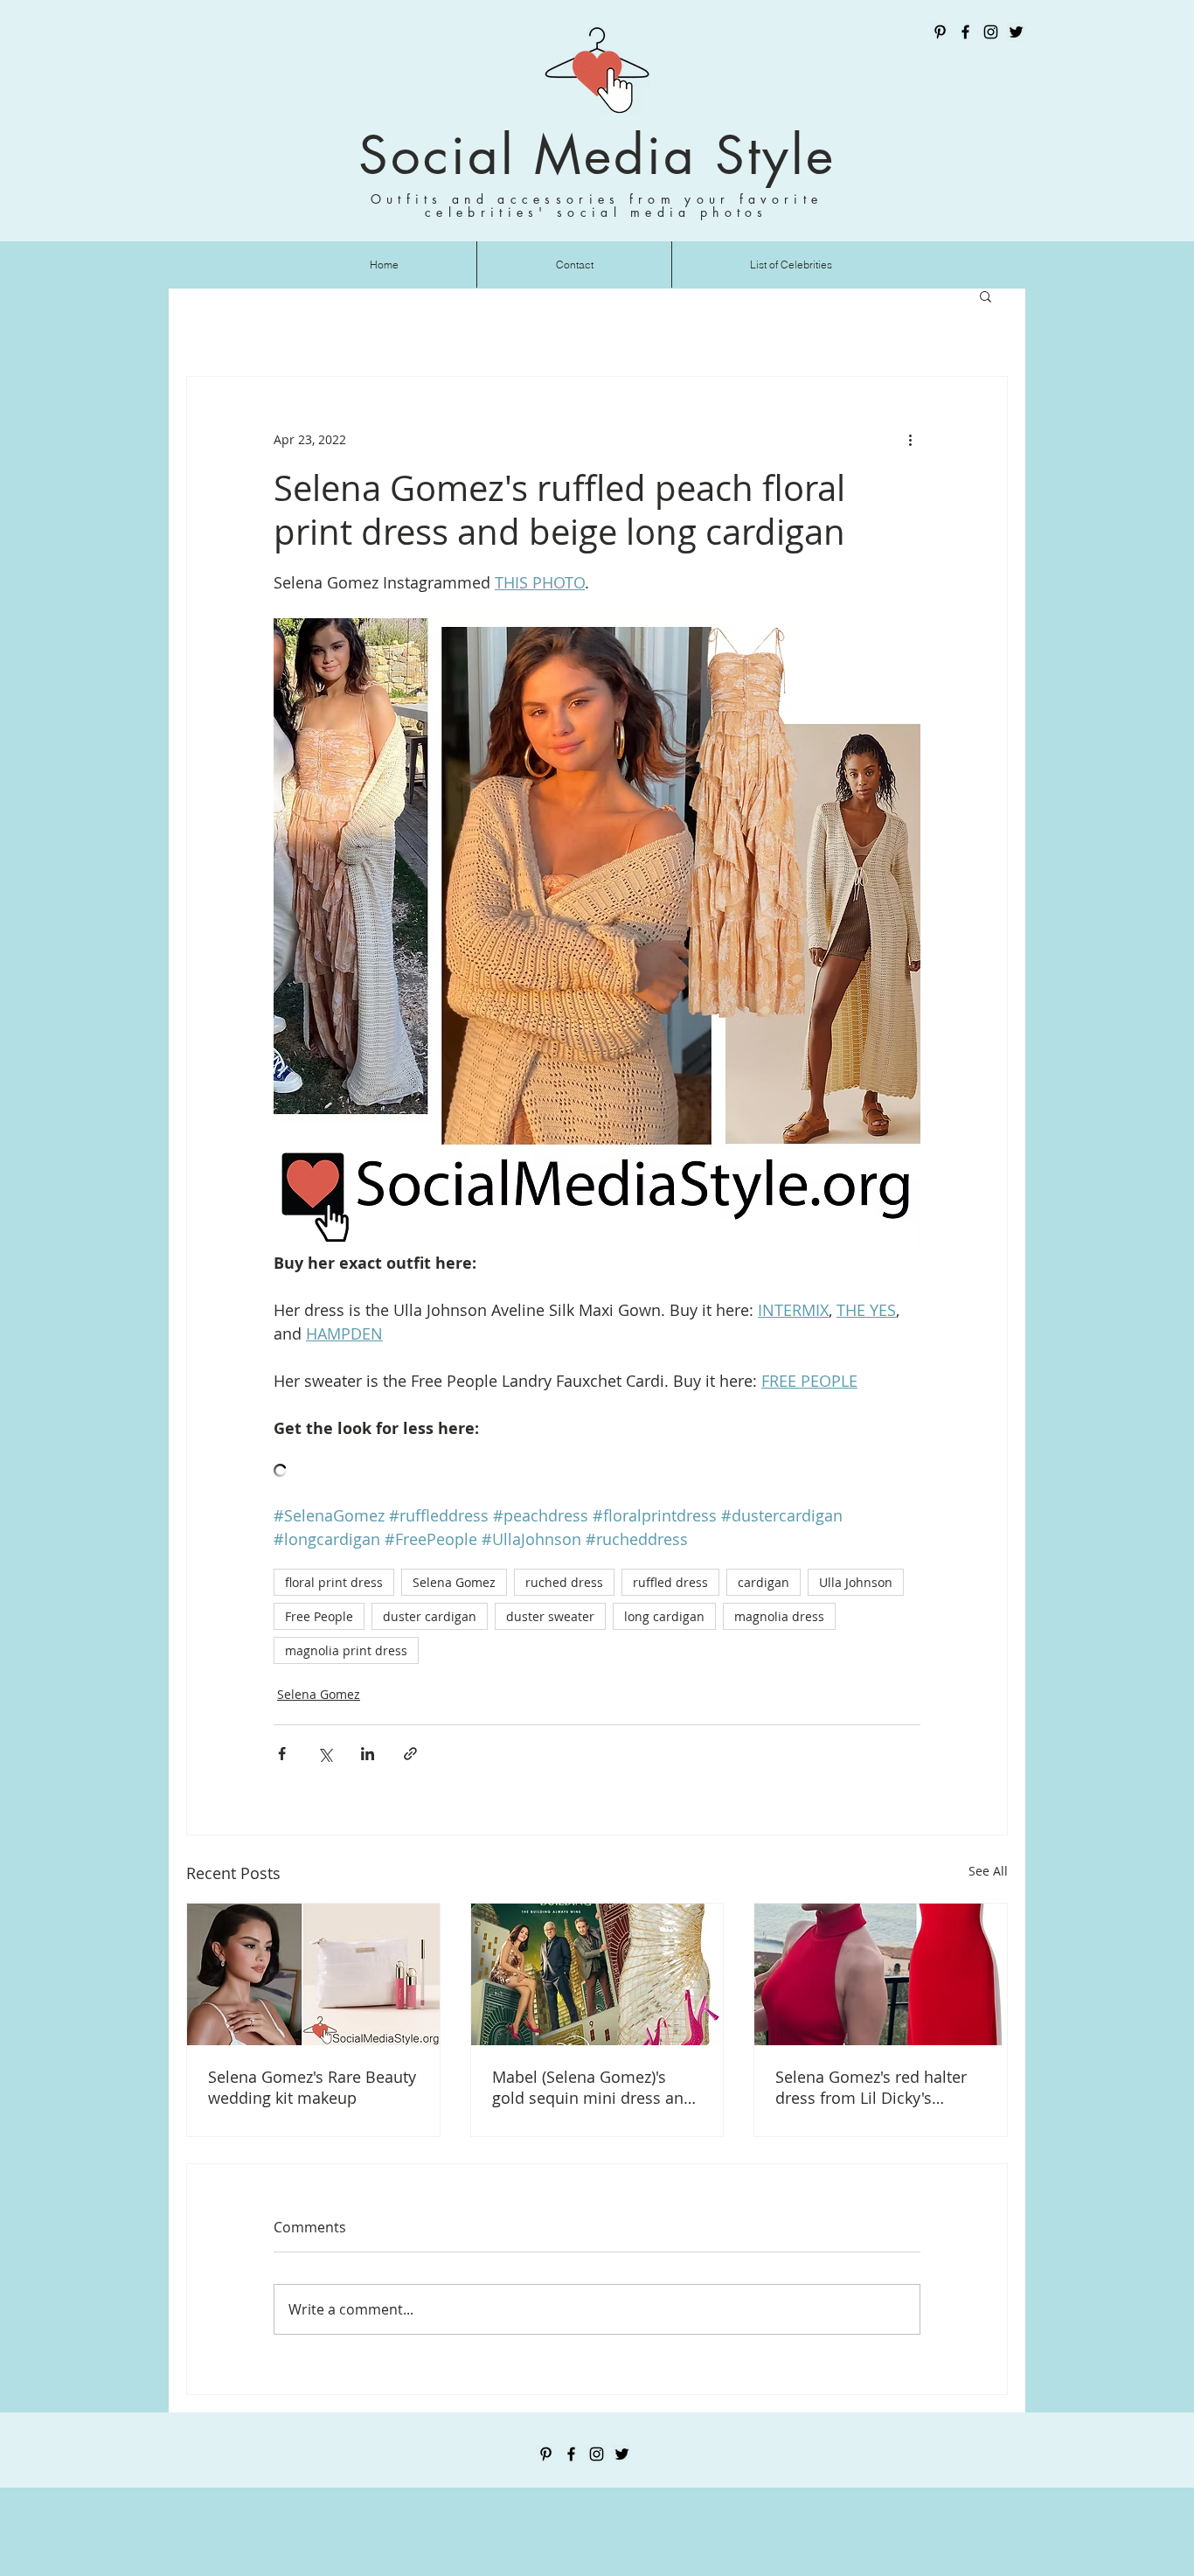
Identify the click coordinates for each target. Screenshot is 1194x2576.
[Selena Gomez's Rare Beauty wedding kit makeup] (313, 1974)
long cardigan (664, 1616)
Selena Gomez (454, 1582)
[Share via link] (410, 1754)
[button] (986, 296)
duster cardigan (430, 1616)
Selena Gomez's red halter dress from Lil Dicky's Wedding (871, 2087)
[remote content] (597, 1472)
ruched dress (564, 1582)
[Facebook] (965, 32)
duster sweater (550, 1616)
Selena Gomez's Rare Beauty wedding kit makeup (312, 2087)
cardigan (764, 1582)
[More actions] (910, 440)
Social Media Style (597, 155)
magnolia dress (779, 1616)
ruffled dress (670, 1582)
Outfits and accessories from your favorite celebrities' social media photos (597, 205)
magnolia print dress (346, 1650)
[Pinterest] (940, 32)
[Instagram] (991, 32)
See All (988, 1871)
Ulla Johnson (856, 1582)
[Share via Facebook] (282, 1754)
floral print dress (334, 1582)
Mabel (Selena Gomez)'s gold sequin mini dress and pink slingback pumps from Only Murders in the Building (593, 2087)
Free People (319, 1616)
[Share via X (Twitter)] (325, 1754)
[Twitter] (1016, 32)
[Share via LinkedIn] (368, 1754)
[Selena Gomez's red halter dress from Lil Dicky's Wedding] (881, 1974)
